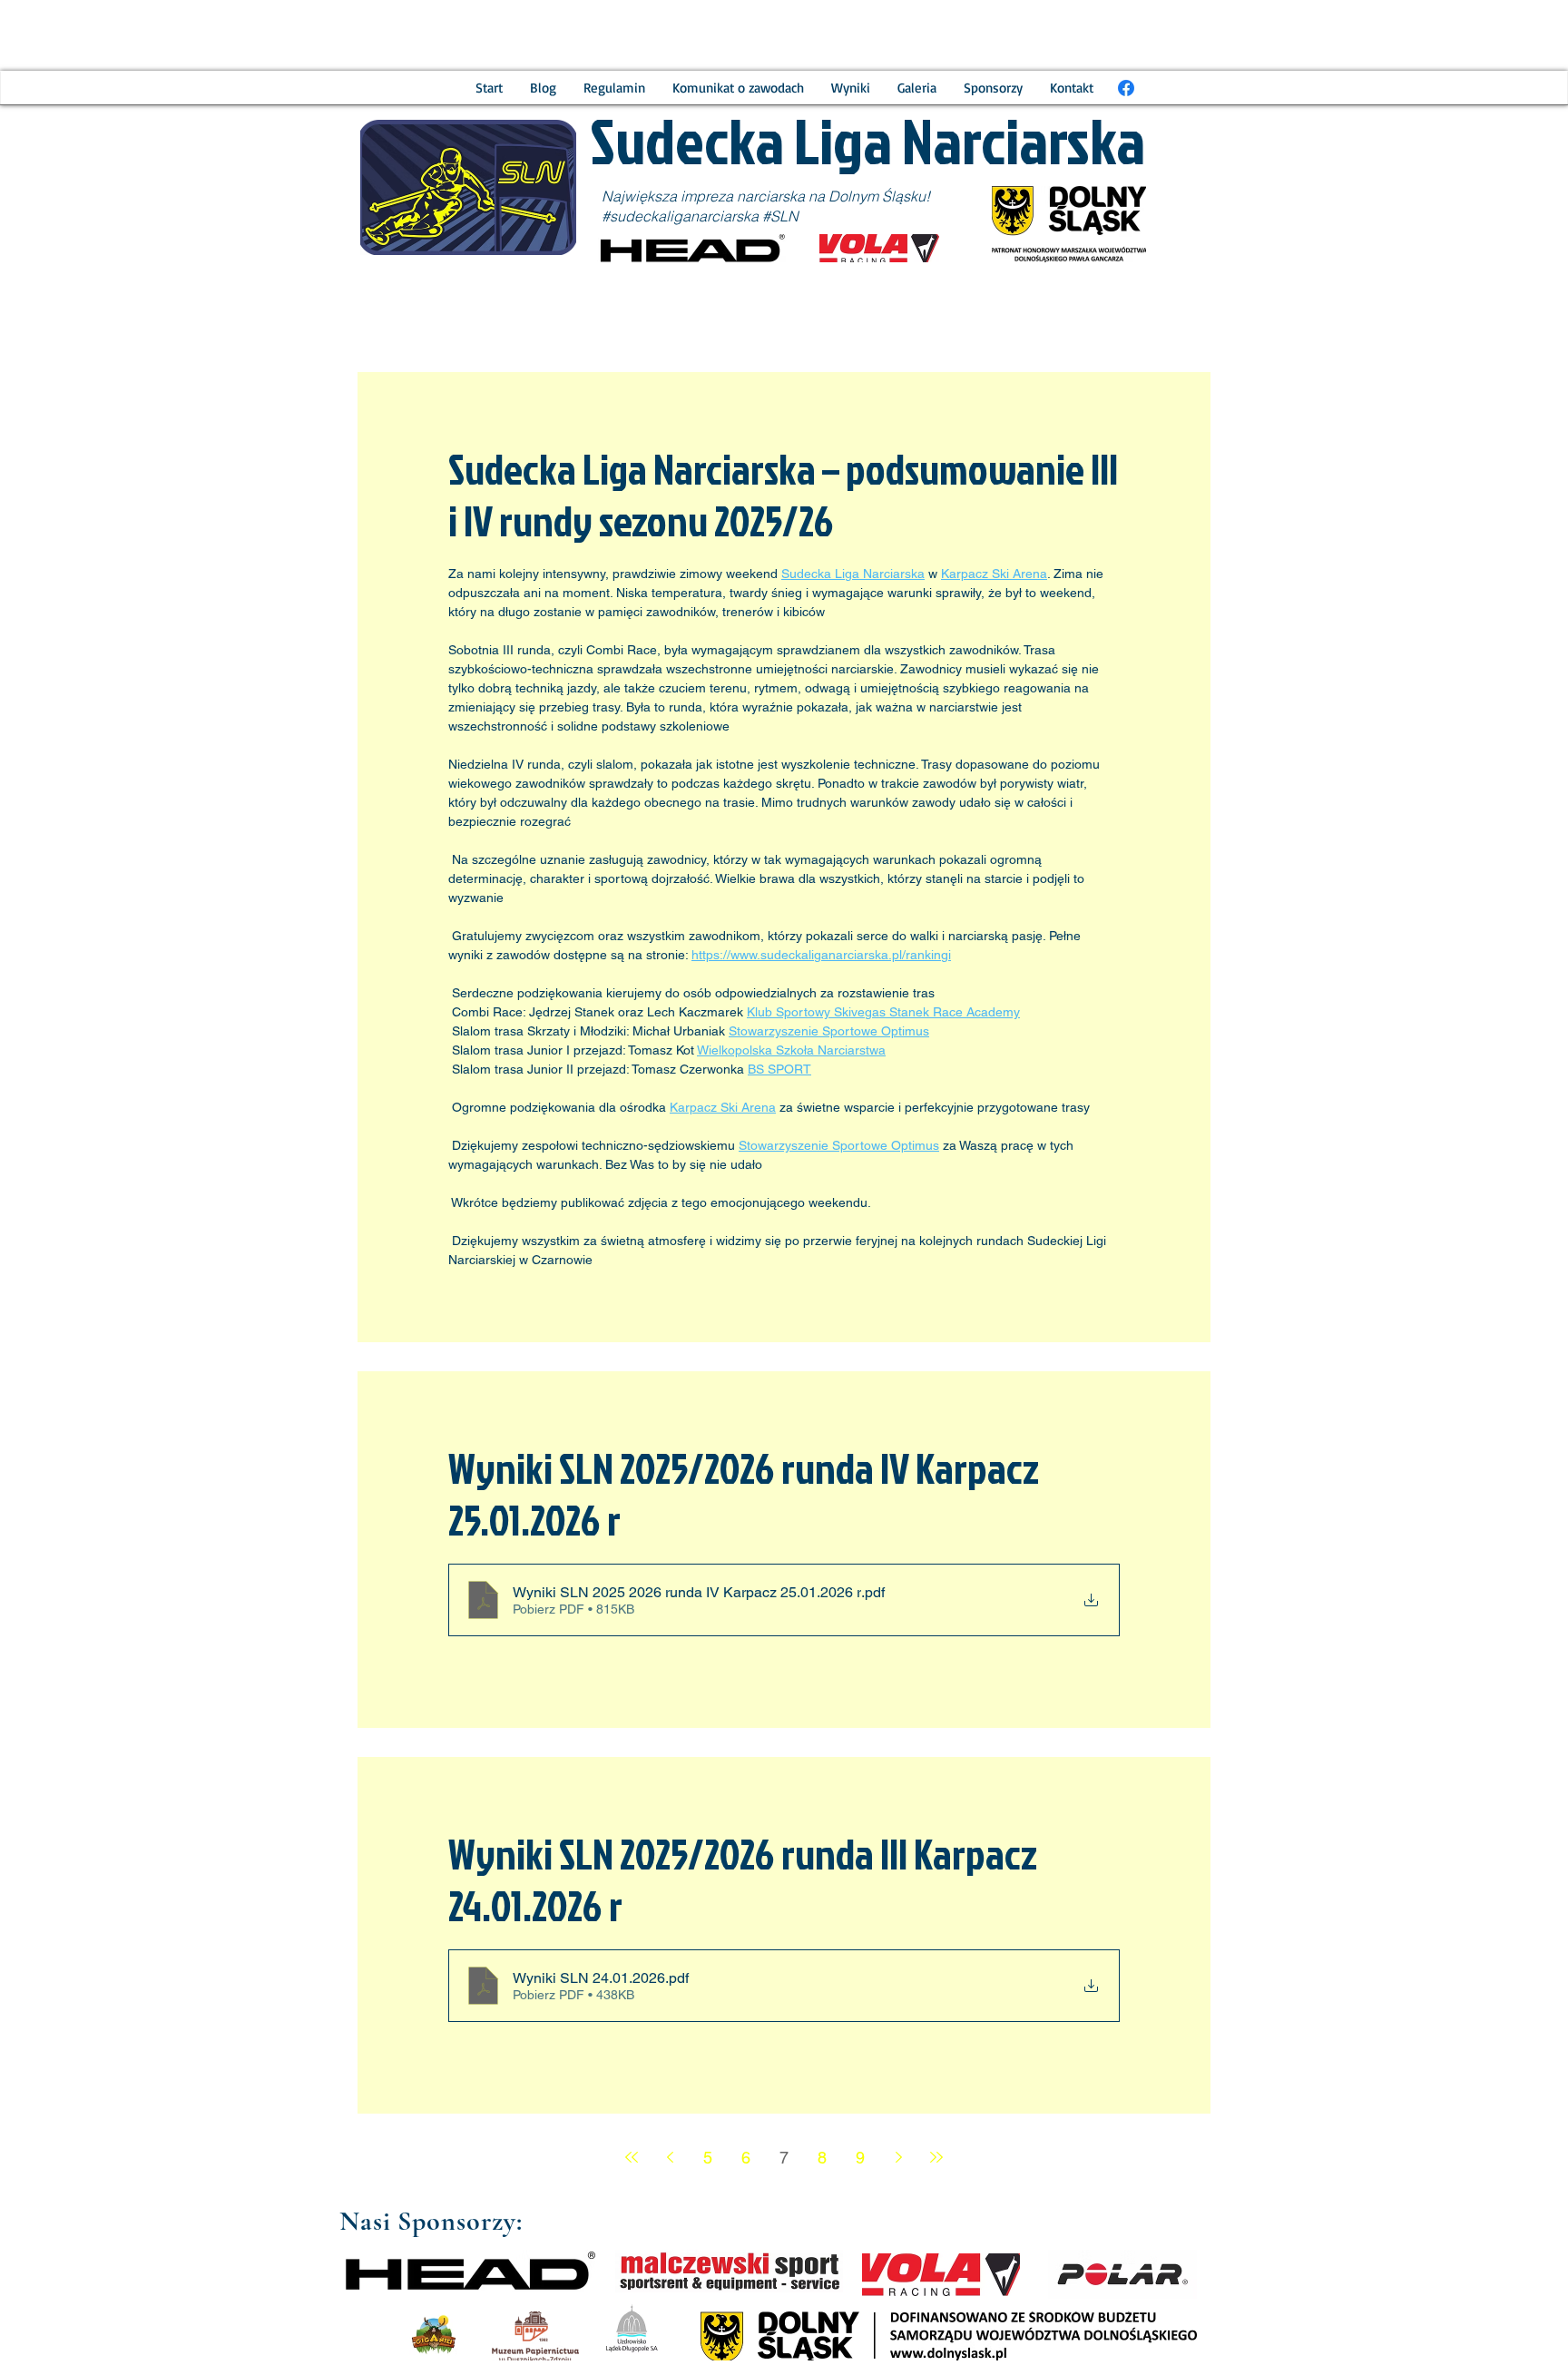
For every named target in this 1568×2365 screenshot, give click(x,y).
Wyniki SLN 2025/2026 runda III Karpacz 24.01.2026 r (743, 1879)
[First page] (632, 2157)
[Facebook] (1126, 88)
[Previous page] (670, 2157)
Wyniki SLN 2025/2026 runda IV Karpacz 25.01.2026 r (744, 1494)
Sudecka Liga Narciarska (872, 140)
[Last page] (936, 2157)
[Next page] (898, 2157)
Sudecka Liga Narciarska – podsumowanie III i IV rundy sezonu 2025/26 (783, 495)
